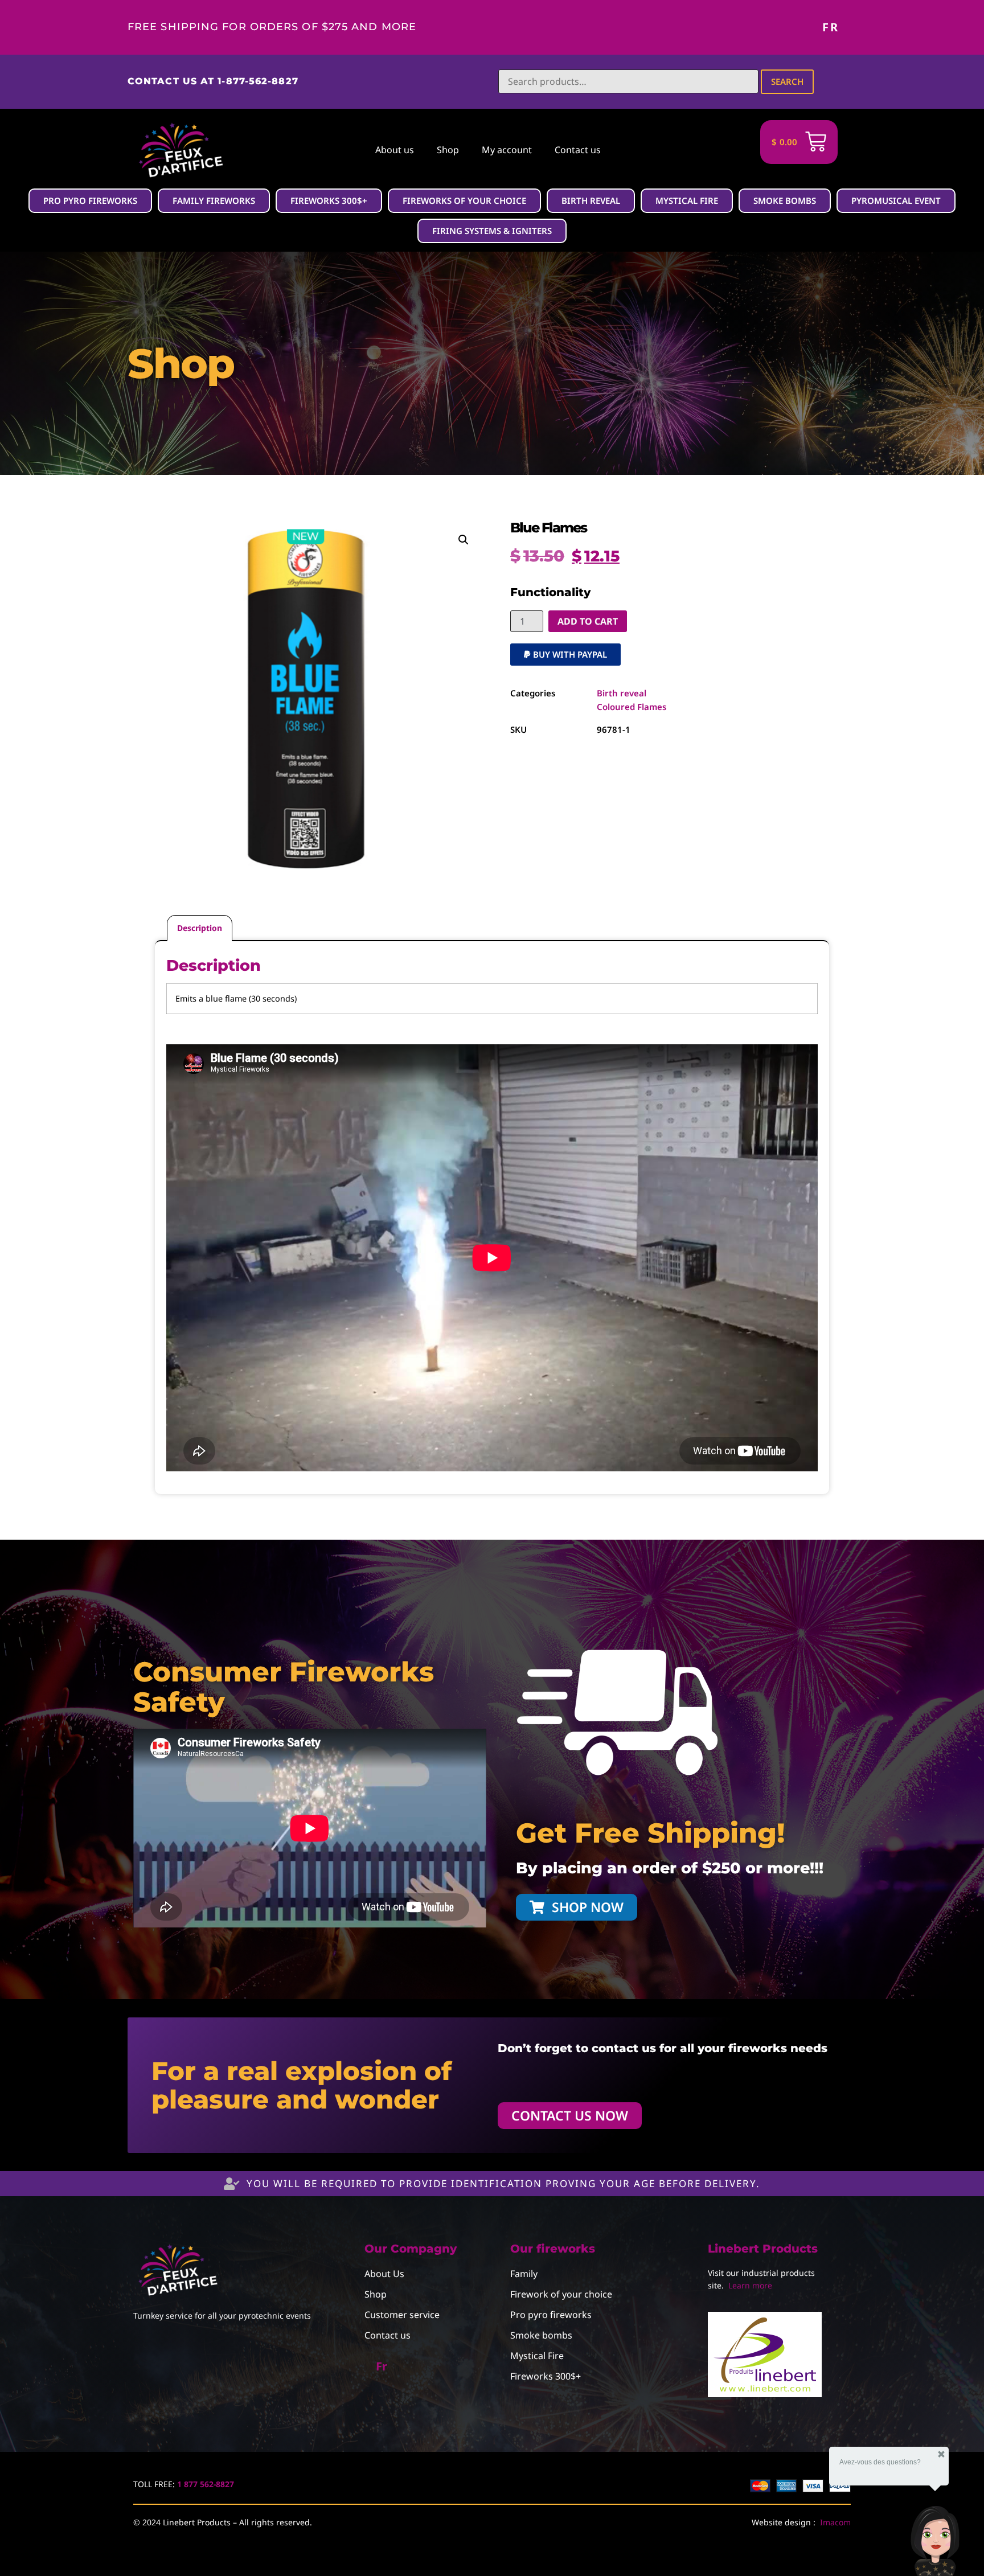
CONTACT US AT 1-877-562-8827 (213, 81)
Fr (831, 27)
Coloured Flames (632, 707)
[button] (464, 540)
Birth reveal (622, 693)
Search (787, 81)
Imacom (835, 2522)
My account (507, 150)
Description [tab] (200, 928)
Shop (448, 150)
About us (395, 150)
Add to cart (588, 621)
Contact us (578, 150)
